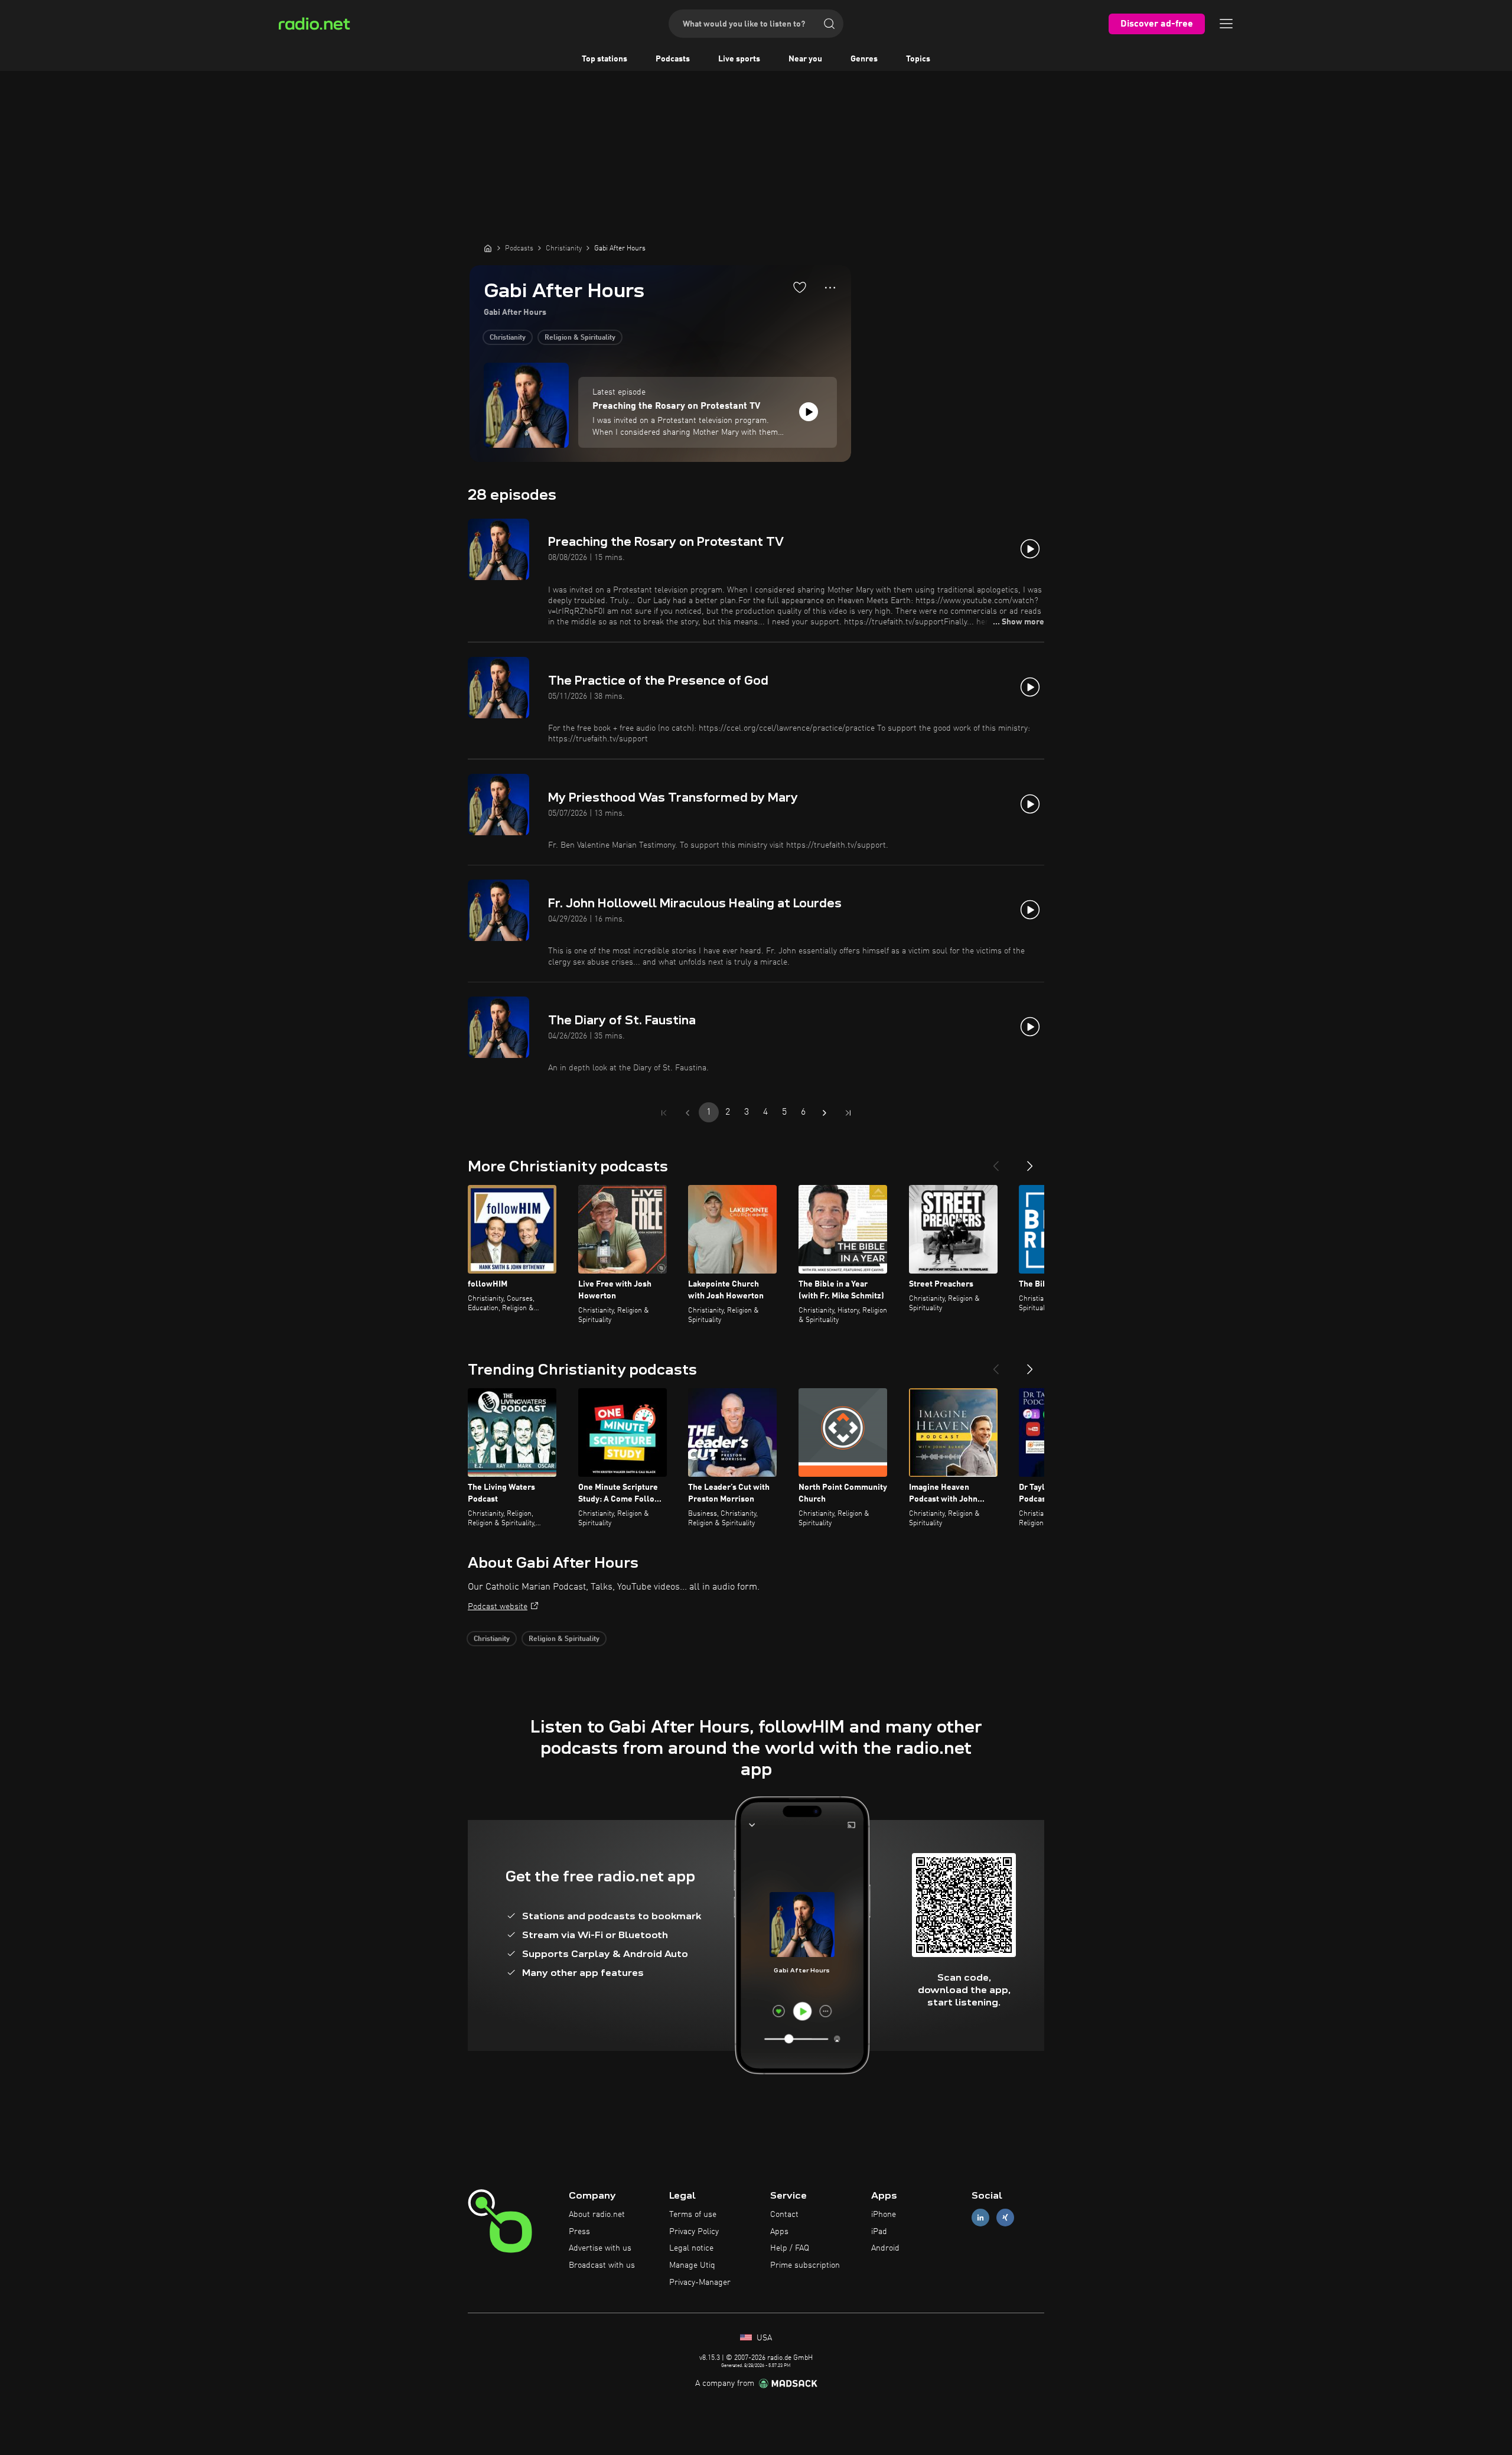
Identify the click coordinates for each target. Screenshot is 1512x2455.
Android (885, 2248)
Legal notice (691, 2248)
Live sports (739, 59)
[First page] (664, 1113)
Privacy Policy (694, 2232)
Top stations (605, 59)
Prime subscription (805, 2265)
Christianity (508, 338)
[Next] (1030, 1161)
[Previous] (996, 1161)
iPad (879, 2232)
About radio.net (597, 2215)
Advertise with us (600, 2248)
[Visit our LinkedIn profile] (980, 2217)
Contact (784, 2215)
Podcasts (673, 59)
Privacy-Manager (700, 2283)
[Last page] (848, 1113)
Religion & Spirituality (580, 338)
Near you (805, 59)
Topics (918, 59)
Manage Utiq (692, 2265)
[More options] (830, 288)
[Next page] (825, 1113)
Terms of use (693, 2215)
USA (763, 2338)
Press (579, 2232)
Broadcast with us (602, 2265)
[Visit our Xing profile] (1005, 2217)
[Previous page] (687, 1113)
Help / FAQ (790, 2248)
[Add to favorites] (800, 287)
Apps (779, 2232)
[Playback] (809, 412)
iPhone (884, 2215)
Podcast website (498, 1607)
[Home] (488, 248)
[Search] (829, 24)
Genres (864, 59)
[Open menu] (1226, 24)
